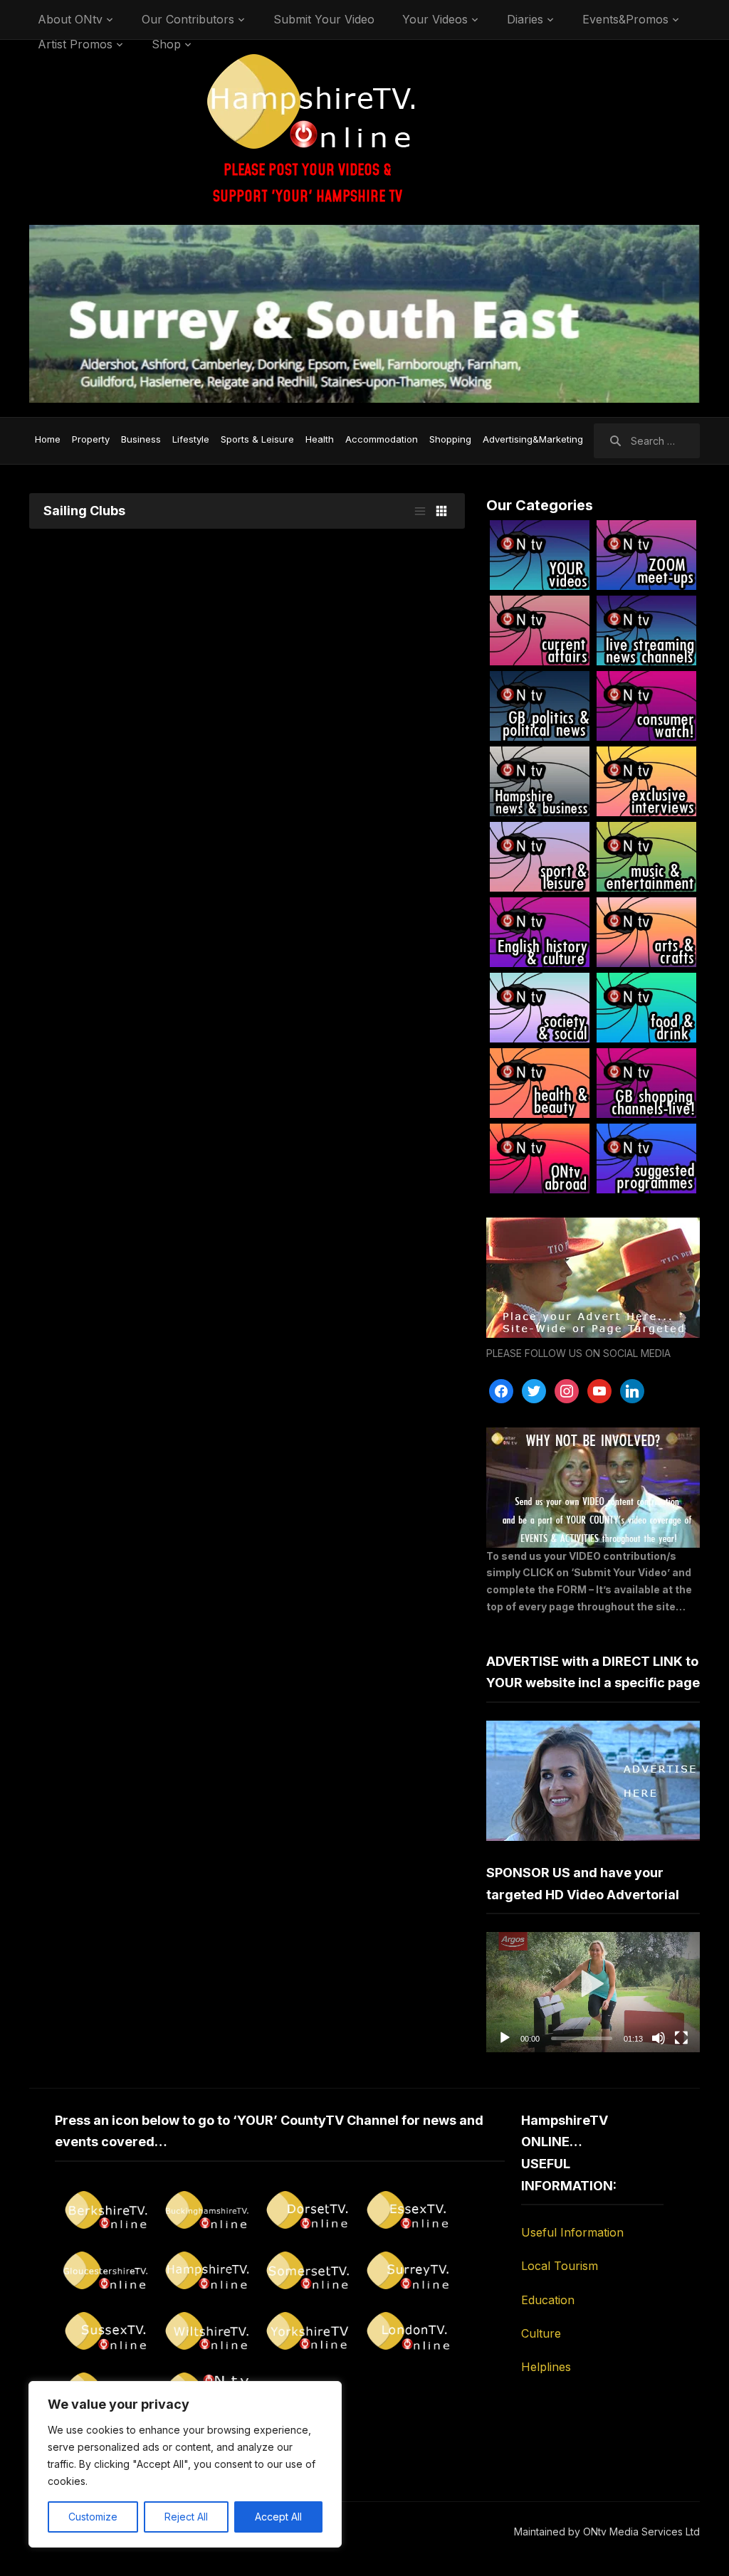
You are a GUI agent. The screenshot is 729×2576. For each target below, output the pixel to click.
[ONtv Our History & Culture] (540, 932)
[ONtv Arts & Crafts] (646, 932)
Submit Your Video (324, 19)
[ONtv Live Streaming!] (646, 630)
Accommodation (382, 439)
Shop (166, 44)
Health (320, 439)
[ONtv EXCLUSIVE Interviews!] (646, 781)
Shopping (450, 439)
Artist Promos (75, 44)
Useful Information (572, 2232)
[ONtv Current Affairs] (540, 630)
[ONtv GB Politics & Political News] (540, 706)
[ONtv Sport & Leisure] (540, 857)
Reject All (186, 2517)
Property (91, 439)
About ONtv (70, 19)
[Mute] (659, 2038)
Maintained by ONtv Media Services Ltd (607, 2532)
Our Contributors (188, 19)
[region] (185, 2464)
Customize (93, 2517)
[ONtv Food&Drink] (646, 1008)
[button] (593, 1992)
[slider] (582, 2038)
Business (141, 439)
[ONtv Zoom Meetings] (646, 555)
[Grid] (441, 511)
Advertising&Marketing (533, 439)
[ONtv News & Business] (540, 781)
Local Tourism (560, 2266)
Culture (541, 2333)
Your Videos (435, 19)
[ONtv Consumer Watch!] (646, 706)
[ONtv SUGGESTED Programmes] (646, 1158)
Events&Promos (625, 19)
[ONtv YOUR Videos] (540, 555)
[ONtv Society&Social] (540, 1008)
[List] (420, 511)
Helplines (546, 2367)
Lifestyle (191, 439)
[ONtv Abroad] (540, 1158)
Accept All (278, 2517)
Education (548, 2300)
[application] (593, 1992)
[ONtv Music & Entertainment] (646, 857)
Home (48, 439)
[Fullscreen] (681, 2038)
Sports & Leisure (257, 439)
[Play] (505, 2038)
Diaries (525, 19)
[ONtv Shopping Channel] (646, 1083)
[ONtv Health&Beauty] (540, 1083)
